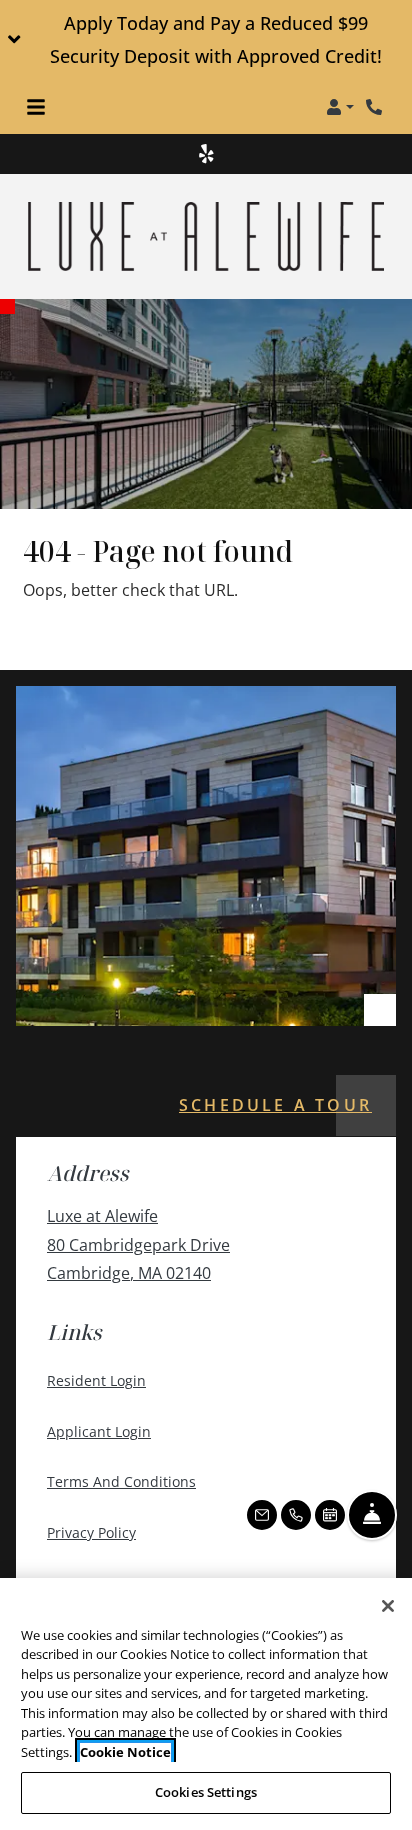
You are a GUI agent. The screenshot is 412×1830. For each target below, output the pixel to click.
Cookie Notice (125, 1752)
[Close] (388, 1606)
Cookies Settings (206, 1792)
